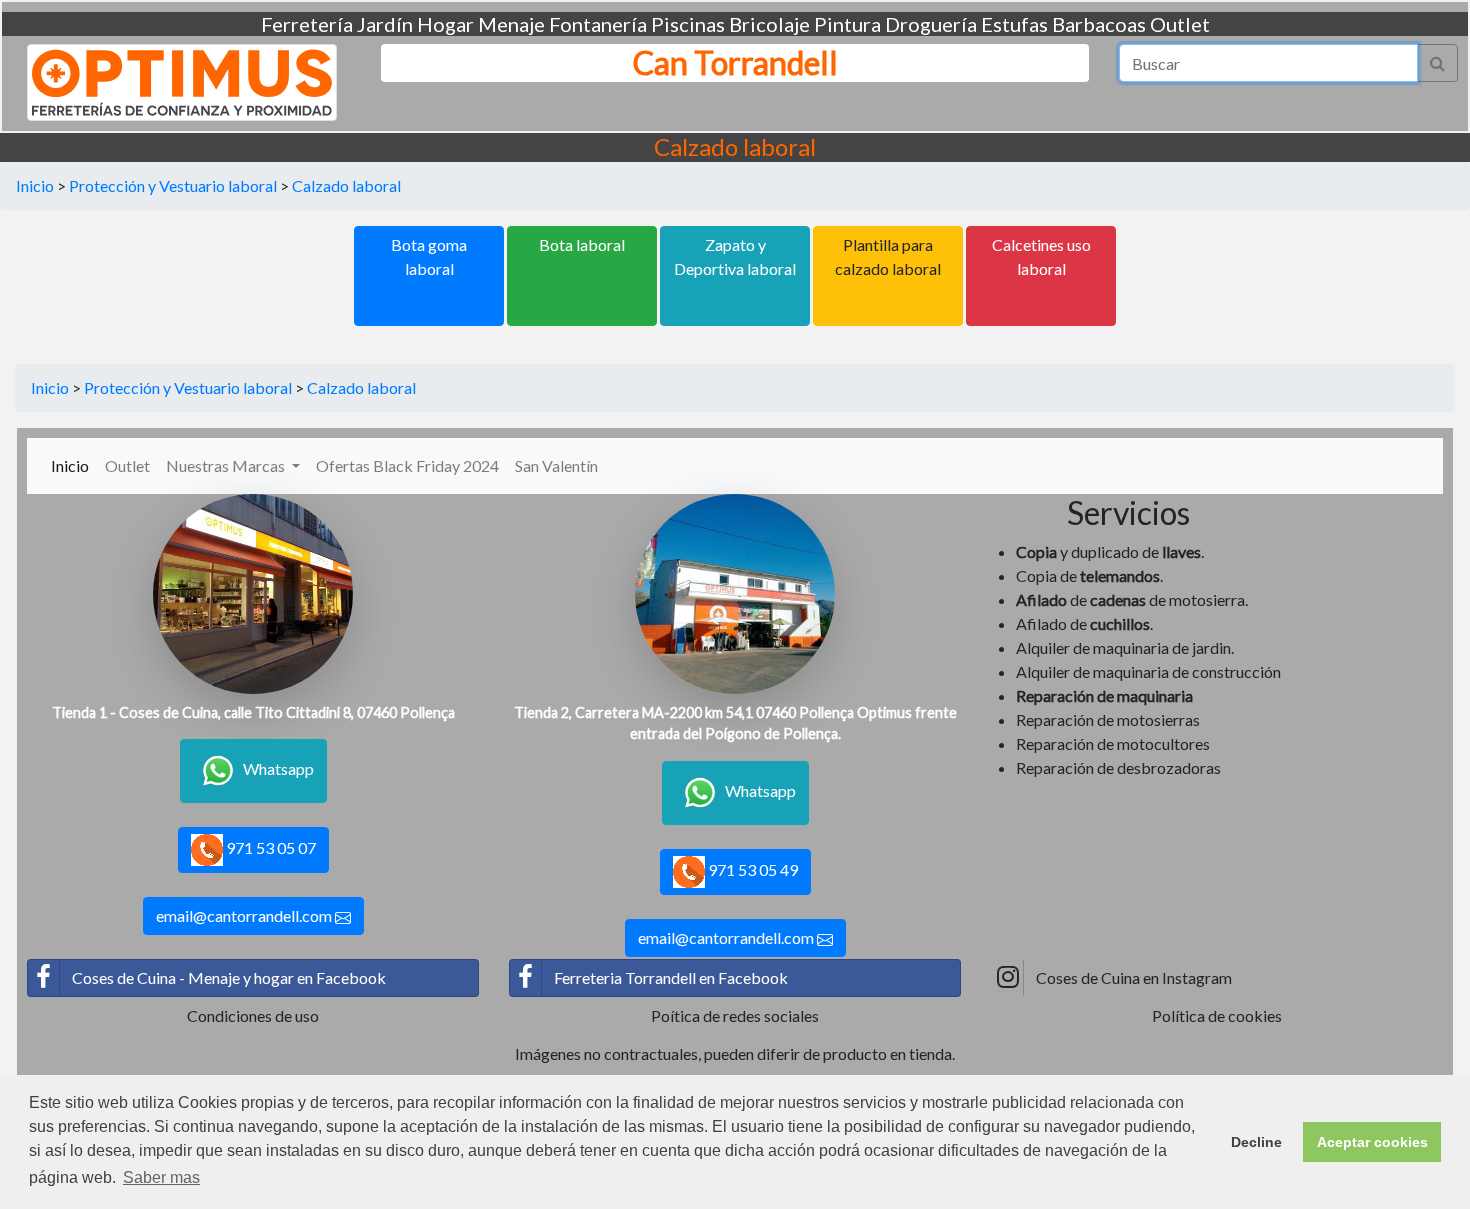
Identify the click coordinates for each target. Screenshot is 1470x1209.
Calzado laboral (346, 185)
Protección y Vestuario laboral (173, 185)
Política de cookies (1217, 1015)
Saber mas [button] (161, 1177)
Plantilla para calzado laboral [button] (888, 256)
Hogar (445, 24)
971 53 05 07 (269, 847)
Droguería (931, 24)
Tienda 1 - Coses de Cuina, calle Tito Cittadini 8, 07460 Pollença (253, 712)
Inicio (35, 185)
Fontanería (598, 24)
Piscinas (688, 24)
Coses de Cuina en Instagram (1134, 977)
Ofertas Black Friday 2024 (407, 465)
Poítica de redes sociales (735, 1015)
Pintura (847, 24)
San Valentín (556, 465)
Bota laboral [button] (582, 244)
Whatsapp (278, 768)
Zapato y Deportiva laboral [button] (735, 256)
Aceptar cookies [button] (1372, 1142)
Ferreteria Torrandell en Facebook (671, 977)
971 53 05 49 (751, 869)
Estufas (1014, 24)
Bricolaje (769, 24)
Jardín (385, 24)
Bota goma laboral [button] (429, 256)
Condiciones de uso (253, 1015)
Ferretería (307, 24)
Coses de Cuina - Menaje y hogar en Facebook (229, 977)
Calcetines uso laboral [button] (1041, 256)
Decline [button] (1256, 1142)
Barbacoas (1099, 24)
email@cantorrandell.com (245, 915)
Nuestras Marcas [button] (227, 465)
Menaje (511, 24)
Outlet (1180, 24)
